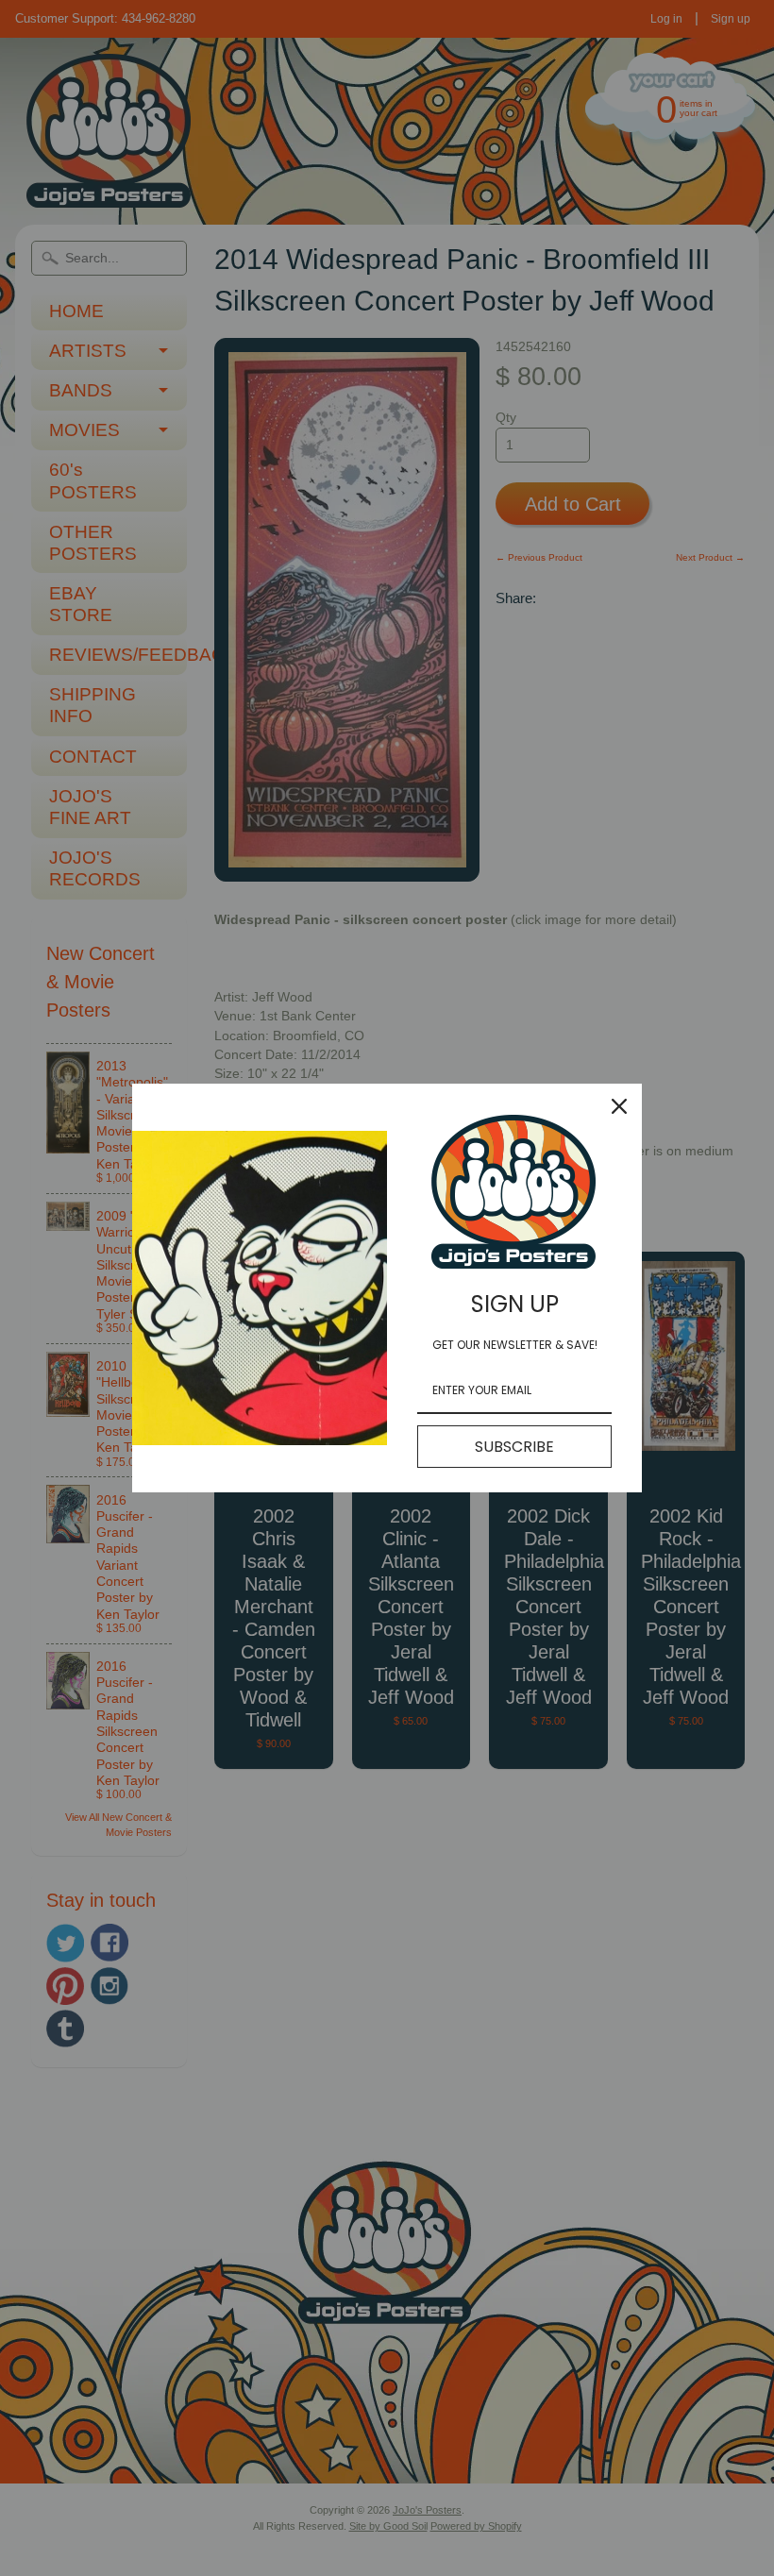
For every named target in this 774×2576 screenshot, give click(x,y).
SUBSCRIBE (514, 1447)
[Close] (619, 1106)
